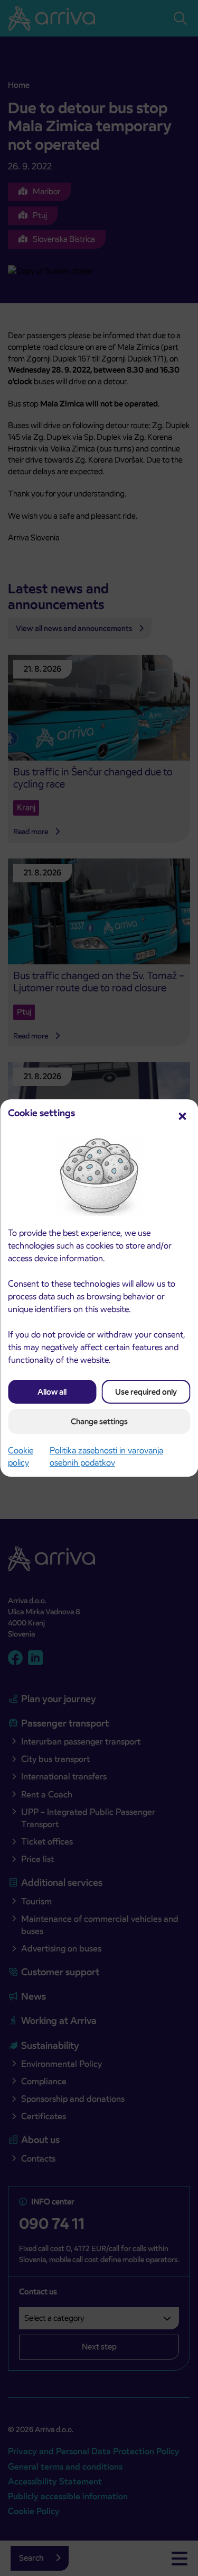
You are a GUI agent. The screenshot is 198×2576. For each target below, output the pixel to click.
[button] (182, 1115)
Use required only (146, 1392)
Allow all (52, 1392)
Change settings (99, 1421)
